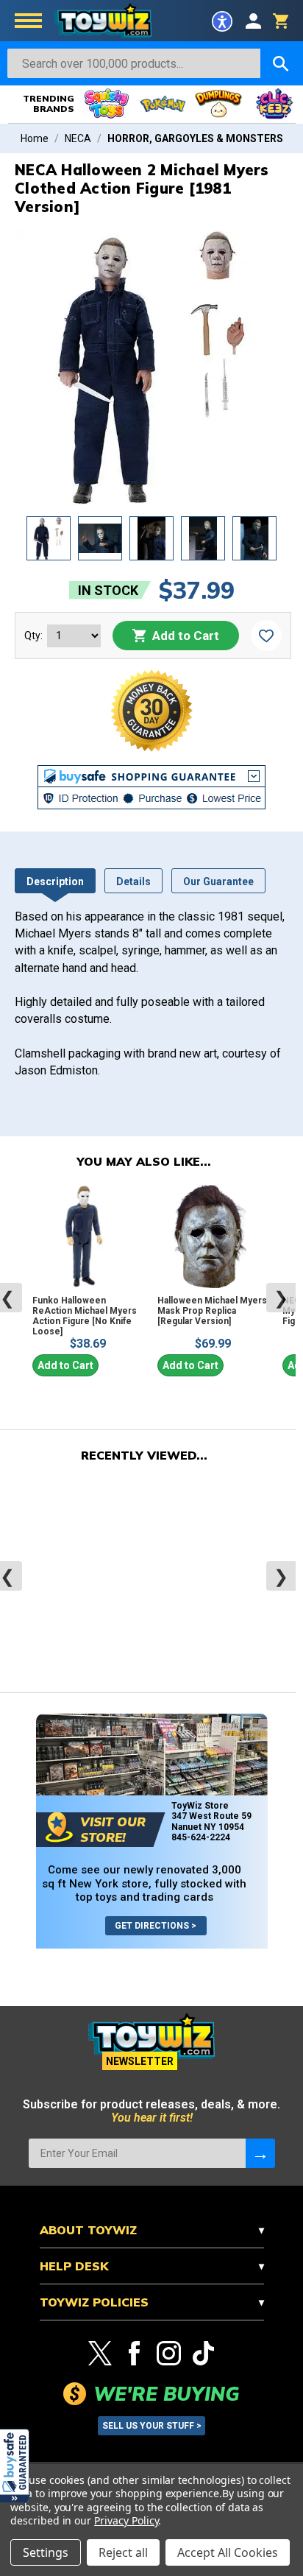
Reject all (123, 2552)
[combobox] (134, 63)
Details (133, 881)
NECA (78, 138)
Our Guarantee (218, 881)
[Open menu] (28, 22)
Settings (46, 2552)
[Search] (281, 63)
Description (55, 881)
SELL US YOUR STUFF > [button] (152, 2426)
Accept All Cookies (228, 2552)
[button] (15, 2466)
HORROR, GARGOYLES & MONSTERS (195, 138)
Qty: (33, 636)
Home (35, 138)
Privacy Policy (126, 2520)
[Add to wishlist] (266, 636)
